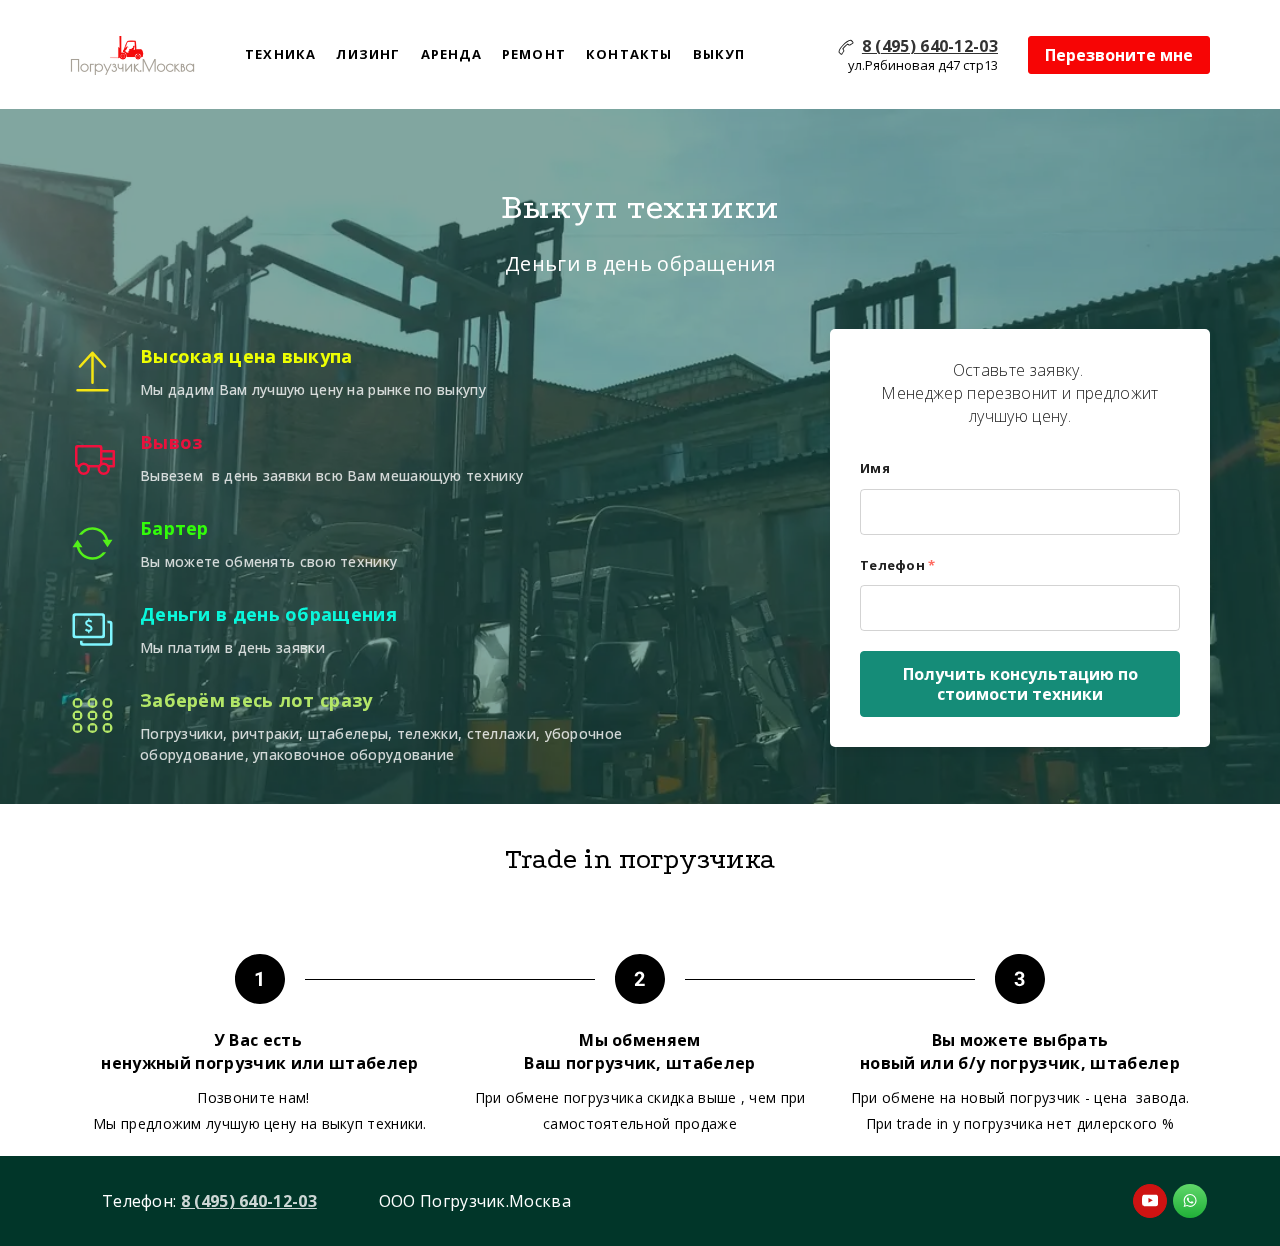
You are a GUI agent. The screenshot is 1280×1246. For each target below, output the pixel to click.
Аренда (451, 54)
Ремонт (534, 54)
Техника (280, 54)
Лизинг (368, 54)
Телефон (897, 565)
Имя (875, 468)
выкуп (719, 54)
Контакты (629, 54)
